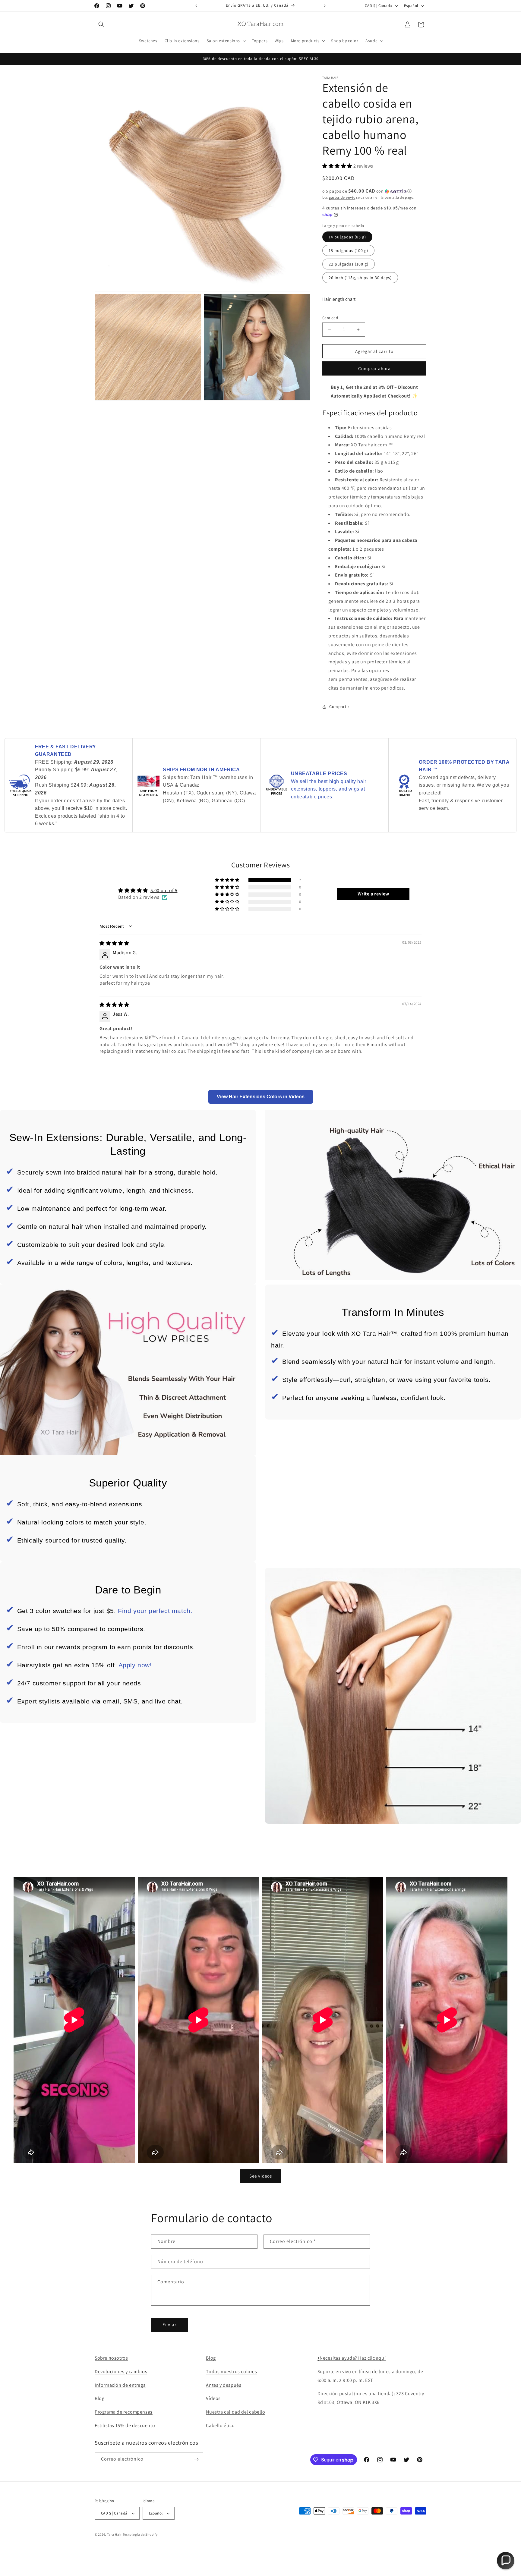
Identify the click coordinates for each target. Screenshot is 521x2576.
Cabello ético (220, 2425)
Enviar (169, 2324)
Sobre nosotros (111, 2358)
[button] (101, 24)
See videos (261, 2176)
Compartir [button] (339, 706)
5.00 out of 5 (164, 890)
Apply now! (135, 1665)
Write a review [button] (373, 894)
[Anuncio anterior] (196, 6)
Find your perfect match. (155, 1611)
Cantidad (330, 318)
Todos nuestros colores (231, 2372)
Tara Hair (114, 2534)
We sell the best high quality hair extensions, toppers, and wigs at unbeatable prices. (329, 789)
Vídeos (213, 2398)
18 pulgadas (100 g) (348, 250)
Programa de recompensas (124, 2412)
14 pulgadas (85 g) (347, 237)
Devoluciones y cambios (121, 2372)
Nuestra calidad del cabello (235, 2412)
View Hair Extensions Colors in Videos (261, 1097)
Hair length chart (339, 299)
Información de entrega (120, 2385)
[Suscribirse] (196, 2459)
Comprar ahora (374, 368)
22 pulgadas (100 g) (349, 264)
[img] (114, 943)
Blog (99, 2398)
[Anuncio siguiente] (325, 6)
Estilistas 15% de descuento (125, 2425)
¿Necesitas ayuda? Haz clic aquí (352, 2358)
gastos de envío (342, 197)
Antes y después (224, 2385)
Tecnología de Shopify (140, 2534)
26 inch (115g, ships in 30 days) (360, 278)
